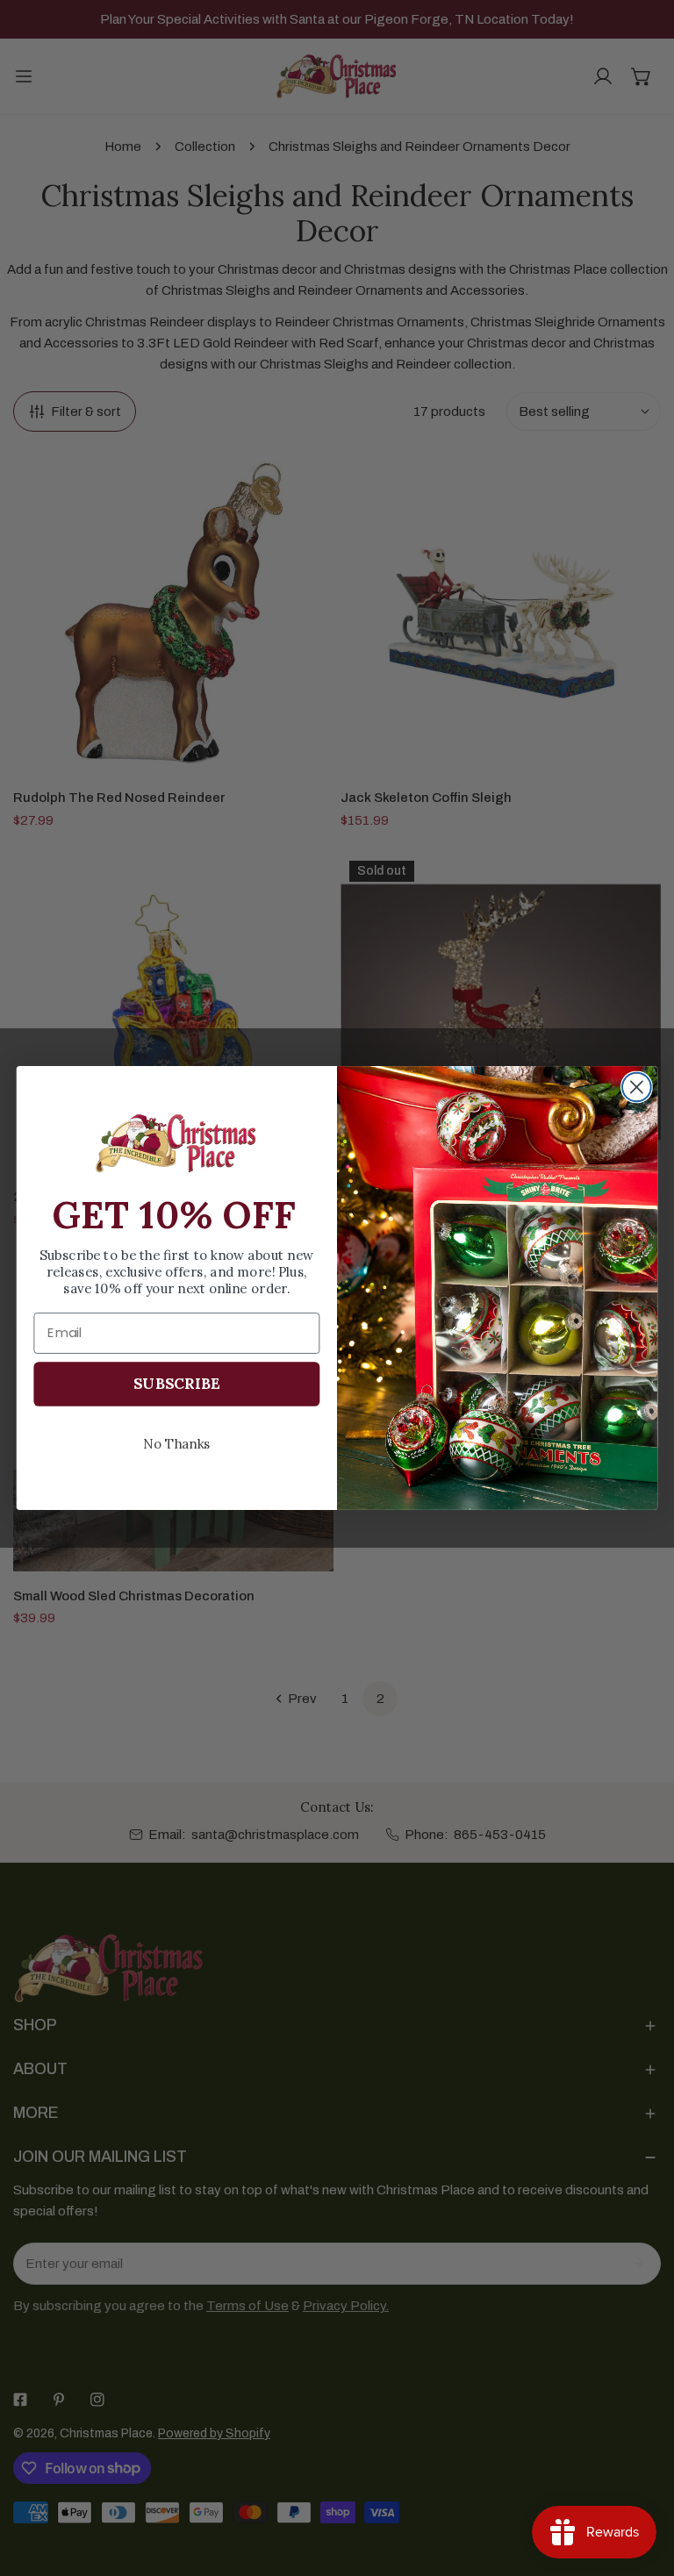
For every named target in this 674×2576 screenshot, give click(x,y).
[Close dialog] (637, 1088)
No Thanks (177, 1443)
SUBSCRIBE (176, 1384)
